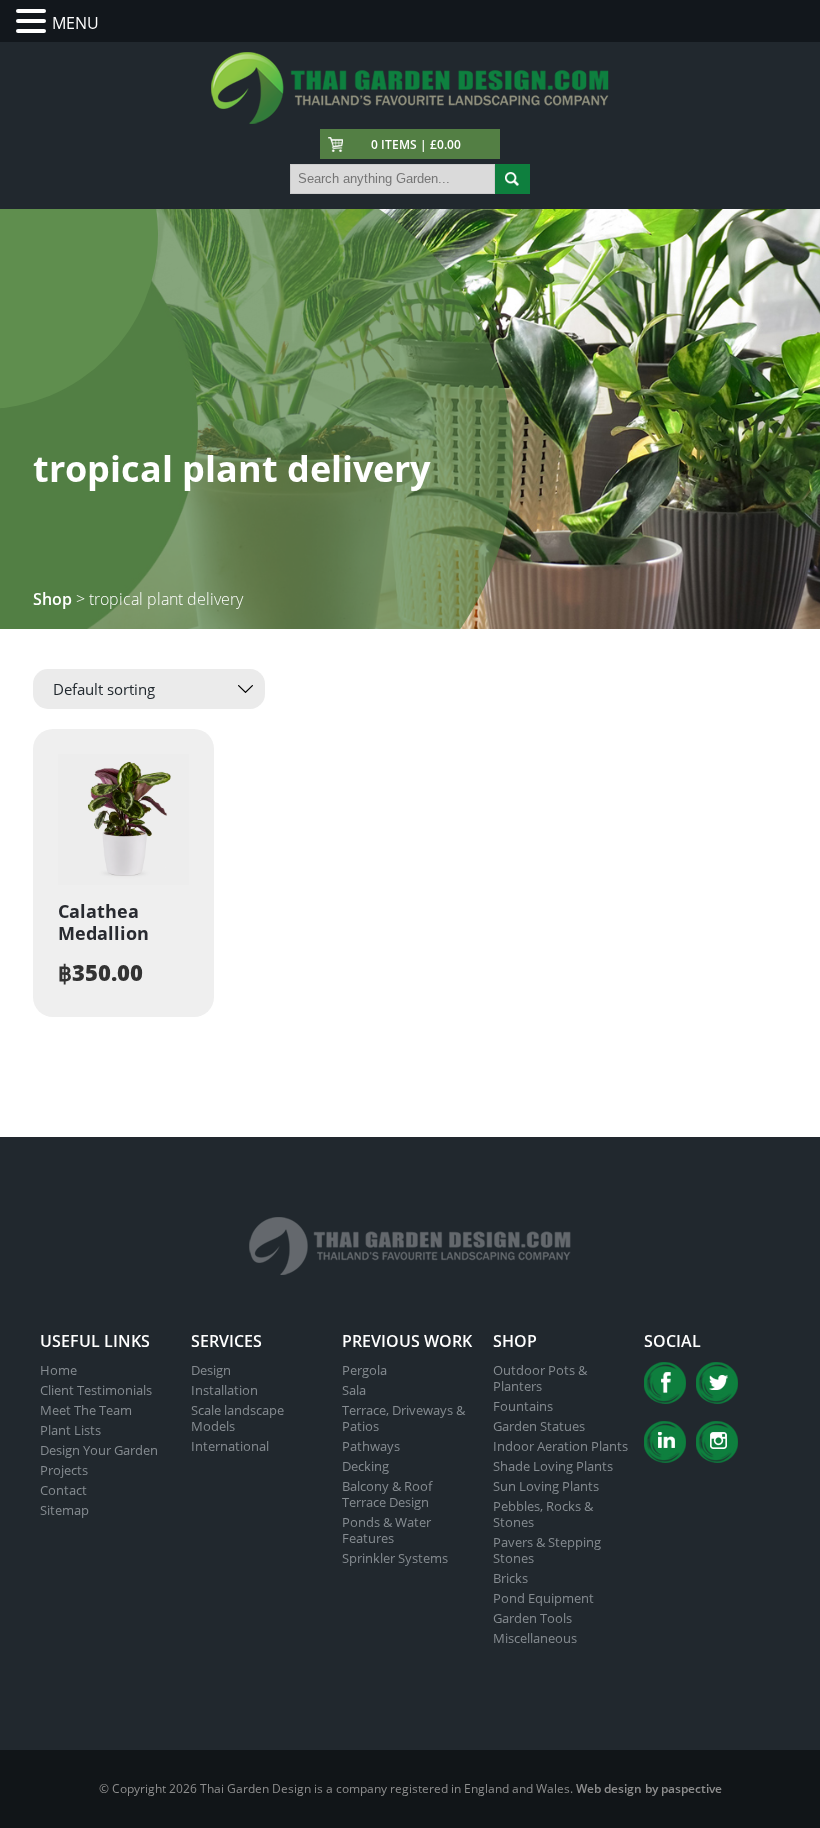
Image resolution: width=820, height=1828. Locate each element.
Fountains (523, 1406)
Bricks (510, 1578)
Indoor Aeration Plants (560, 1446)
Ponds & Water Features (386, 1530)
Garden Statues (539, 1426)
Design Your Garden (99, 1450)
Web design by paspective (649, 1788)
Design (211, 1370)
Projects (64, 1470)
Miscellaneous (535, 1638)
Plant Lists (70, 1430)
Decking (365, 1466)
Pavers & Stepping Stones (547, 1550)
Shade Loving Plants (553, 1466)
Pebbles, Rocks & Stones (543, 1514)
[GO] (512, 179)
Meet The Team (86, 1410)
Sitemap (64, 1510)
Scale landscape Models (237, 1418)
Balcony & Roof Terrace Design (387, 1494)
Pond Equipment (543, 1598)
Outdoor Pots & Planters (540, 1378)
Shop (52, 599)
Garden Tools (532, 1618)
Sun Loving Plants (546, 1486)
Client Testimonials (96, 1390)
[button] (34, 21)
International (230, 1446)
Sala (354, 1390)
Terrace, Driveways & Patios (403, 1418)
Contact (63, 1490)
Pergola (364, 1370)
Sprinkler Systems (395, 1558)
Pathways (371, 1446)
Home (58, 1370)
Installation (224, 1390)
